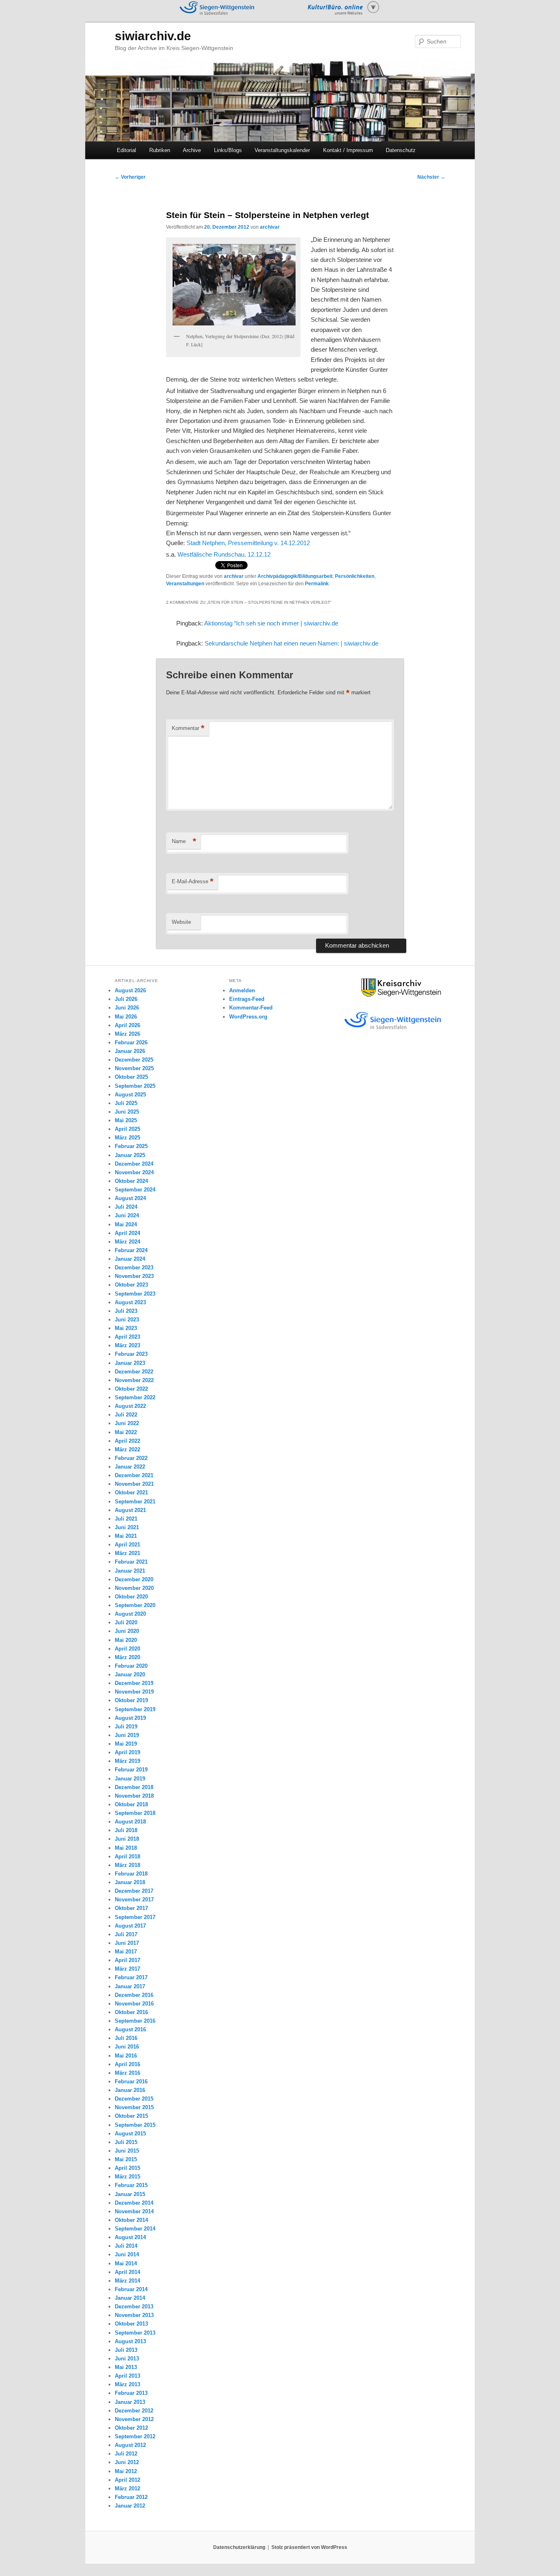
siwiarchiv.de (153, 36)
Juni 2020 (127, 1631)
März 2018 (127, 1865)
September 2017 (135, 1917)
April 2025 (127, 1129)
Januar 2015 (130, 2194)
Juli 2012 (126, 2454)
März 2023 (127, 1345)
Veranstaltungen (185, 584)
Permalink (317, 584)
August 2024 (130, 1198)
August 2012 (130, 2445)
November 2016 (134, 2004)
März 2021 (127, 1553)
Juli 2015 (126, 2142)
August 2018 (130, 1822)
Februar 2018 (131, 1874)
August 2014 (130, 2237)
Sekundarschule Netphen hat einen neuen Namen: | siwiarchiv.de (291, 643)
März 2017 (127, 1969)
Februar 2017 (131, 1977)
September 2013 (135, 2333)
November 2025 (134, 1068)
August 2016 (130, 2029)
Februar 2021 (131, 1562)
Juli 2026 (126, 999)
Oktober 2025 (131, 1077)
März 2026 (127, 1034)
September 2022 (135, 1397)
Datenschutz (401, 150)
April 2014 (127, 2272)
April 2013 (127, 2376)
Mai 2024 (126, 1224)
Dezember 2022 (134, 1372)
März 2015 (127, 2177)
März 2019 (127, 1761)
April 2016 (127, 2064)
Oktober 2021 (131, 1493)
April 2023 (127, 1337)
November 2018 (134, 1796)
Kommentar (188, 728)
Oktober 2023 (131, 1285)
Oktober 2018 (131, 1804)
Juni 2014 (127, 2254)
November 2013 (134, 2315)
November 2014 (134, 2211)
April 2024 (127, 1233)
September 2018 (135, 1813)
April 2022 (127, 1441)
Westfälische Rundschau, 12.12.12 (224, 554)
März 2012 (127, 2488)
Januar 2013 (130, 2402)
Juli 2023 (126, 1311)
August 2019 (130, 1718)
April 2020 (127, 1649)
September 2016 (135, 2021)
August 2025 (130, 1095)
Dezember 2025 (134, 1060)
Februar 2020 (131, 1666)
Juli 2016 (126, 2038)
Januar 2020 (130, 1675)
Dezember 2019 (134, 1683)
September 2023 (135, 1294)
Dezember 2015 (134, 2099)
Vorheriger (130, 177)
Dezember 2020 (134, 1579)
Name (184, 841)
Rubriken (160, 150)
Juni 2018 (127, 1839)
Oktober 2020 (131, 1597)
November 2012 (134, 2419)
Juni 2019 (127, 1735)
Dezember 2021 (134, 1475)
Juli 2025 (126, 1103)
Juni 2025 (127, 1112)
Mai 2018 (126, 1848)
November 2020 (134, 1588)
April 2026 (127, 1025)
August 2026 (130, 990)
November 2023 (134, 1276)
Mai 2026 (126, 1017)
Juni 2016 (127, 2047)
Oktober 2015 (131, 2116)
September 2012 (135, 2436)
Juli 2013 (126, 2350)
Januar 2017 (130, 1986)
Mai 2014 (126, 2263)
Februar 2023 (131, 1354)
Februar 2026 (131, 1042)
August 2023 (130, 1302)
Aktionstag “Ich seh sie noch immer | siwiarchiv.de (271, 623)
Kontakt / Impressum (348, 150)
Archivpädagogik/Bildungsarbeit (295, 576)
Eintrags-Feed (247, 999)
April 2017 (127, 1960)
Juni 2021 (127, 1527)
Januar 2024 (130, 1259)
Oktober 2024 (131, 1181)
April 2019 (127, 1752)
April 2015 (127, 2168)
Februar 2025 (131, 1146)
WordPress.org (248, 1017)
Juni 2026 (127, 1008)
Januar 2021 (130, 1571)
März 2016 (127, 2073)
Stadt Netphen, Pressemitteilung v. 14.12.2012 (248, 543)
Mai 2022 (126, 1432)
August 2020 (130, 1614)
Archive (192, 150)
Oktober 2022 (131, 1389)
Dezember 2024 (134, 1164)
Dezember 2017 (134, 1891)
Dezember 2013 (134, 2307)
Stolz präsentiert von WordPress (309, 2547)
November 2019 (134, 1692)
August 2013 (130, 2341)
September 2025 (135, 1086)
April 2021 (127, 1545)
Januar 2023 (130, 1363)
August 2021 (130, 1510)
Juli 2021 (126, 1519)
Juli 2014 (126, 2246)
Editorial (126, 150)
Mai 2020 (126, 1640)
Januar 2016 (130, 2090)
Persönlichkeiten (355, 576)
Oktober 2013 (131, 2324)
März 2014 (127, 2281)
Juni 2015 (127, 2151)
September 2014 (135, 2229)
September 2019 (135, 1709)
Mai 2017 (126, 1952)
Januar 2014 (130, 2298)
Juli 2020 (126, 1622)
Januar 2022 (130, 1467)
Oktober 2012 (131, 2428)
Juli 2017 (126, 1934)
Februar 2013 (131, 2393)
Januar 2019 (130, 1779)
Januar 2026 (130, 1051)
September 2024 (135, 1190)
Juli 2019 (126, 1727)
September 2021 (135, 1502)
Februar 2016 (131, 2081)
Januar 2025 (130, 1155)
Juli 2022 (126, 1415)
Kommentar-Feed (251, 1008)
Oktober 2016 (131, 2012)
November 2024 (134, 1172)
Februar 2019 (131, 1770)
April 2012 (127, 2480)
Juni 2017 (127, 1943)
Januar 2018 (130, 1882)
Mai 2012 (126, 2471)
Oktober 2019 (131, 1700)
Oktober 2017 (131, 1908)
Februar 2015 (131, 2185)
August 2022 (130, 1406)
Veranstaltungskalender (282, 150)
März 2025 (127, 1138)
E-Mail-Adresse (193, 881)
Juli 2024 (126, 1207)
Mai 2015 (126, 2159)
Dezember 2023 (134, 1268)
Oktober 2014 (131, 2220)
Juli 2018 (126, 1830)
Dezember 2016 (134, 1995)
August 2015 (130, 2134)
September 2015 (135, 2125)
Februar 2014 (131, 2289)
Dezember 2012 (134, 2411)
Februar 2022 (131, 1458)
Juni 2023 (127, 1320)
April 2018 (127, 1856)
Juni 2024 (127, 1215)
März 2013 (127, 2384)
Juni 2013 (127, 2359)
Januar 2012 (130, 2506)
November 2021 (134, 1484)
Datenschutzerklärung (239, 2547)
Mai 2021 (126, 1536)
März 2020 (127, 1657)
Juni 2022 (127, 1423)
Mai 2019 (126, 1744)
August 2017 (130, 1926)
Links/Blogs (228, 150)
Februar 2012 (131, 2497)
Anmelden (242, 990)
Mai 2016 (126, 2056)
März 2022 (127, 1449)
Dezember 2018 (134, 1787)
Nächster (431, 177)
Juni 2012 (127, 2462)
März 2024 (127, 1242)
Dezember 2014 (134, 2203)
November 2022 (134, 1380)
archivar (270, 227)
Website (181, 922)
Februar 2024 (131, 1250)
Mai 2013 (126, 2367)
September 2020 (135, 1605)
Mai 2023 (126, 1328)
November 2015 (134, 2107)
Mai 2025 (126, 1120)
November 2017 (134, 1900)
